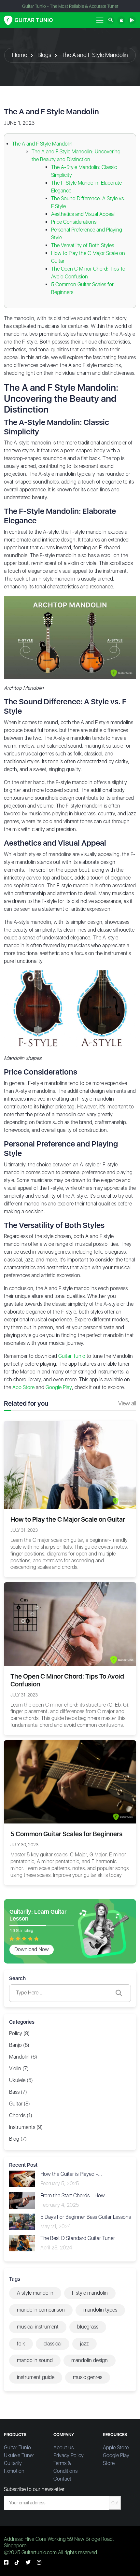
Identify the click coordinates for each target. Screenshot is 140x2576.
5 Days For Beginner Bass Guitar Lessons (86, 2217)
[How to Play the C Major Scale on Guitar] (70, 1464)
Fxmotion (14, 2471)
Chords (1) (21, 2115)
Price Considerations (74, 222)
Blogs (44, 55)
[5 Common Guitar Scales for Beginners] (70, 1781)
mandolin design (90, 2360)
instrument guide (36, 2377)
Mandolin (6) (23, 2057)
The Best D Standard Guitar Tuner (78, 2238)
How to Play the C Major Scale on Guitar (68, 1519)
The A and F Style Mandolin (95, 55)
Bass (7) (18, 2092)
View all (127, 1403)
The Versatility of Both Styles (83, 245)
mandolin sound (35, 2360)
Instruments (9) (26, 2127)
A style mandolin (35, 2293)
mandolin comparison (41, 2310)
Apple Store (116, 2448)
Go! (115, 2503)
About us (63, 2448)
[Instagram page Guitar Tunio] (39, 2562)
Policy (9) (19, 2033)
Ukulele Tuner (19, 2455)
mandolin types (100, 2310)
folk (21, 2344)
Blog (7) (18, 2139)
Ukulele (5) (21, 2080)
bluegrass (88, 2327)
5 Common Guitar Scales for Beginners (66, 1834)
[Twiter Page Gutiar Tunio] (28, 2562)
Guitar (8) (20, 2104)
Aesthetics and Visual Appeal (83, 214)
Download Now (32, 1949)
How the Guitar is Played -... (71, 2174)
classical (53, 2344)
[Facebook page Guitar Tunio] (6, 2562)
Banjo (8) (19, 2045)
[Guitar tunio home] (28, 20)
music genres (88, 2377)
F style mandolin (90, 2293)
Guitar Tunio (17, 2448)
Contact (62, 2479)
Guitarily (13, 2463)
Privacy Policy (69, 2455)
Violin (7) (19, 2069)
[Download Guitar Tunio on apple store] (121, 20)
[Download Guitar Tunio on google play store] (132, 20)
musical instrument (38, 2327)
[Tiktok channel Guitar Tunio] (17, 2562)
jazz (84, 2344)
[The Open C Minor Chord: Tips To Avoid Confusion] (70, 1624)
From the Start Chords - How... (74, 2196)
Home (20, 55)
